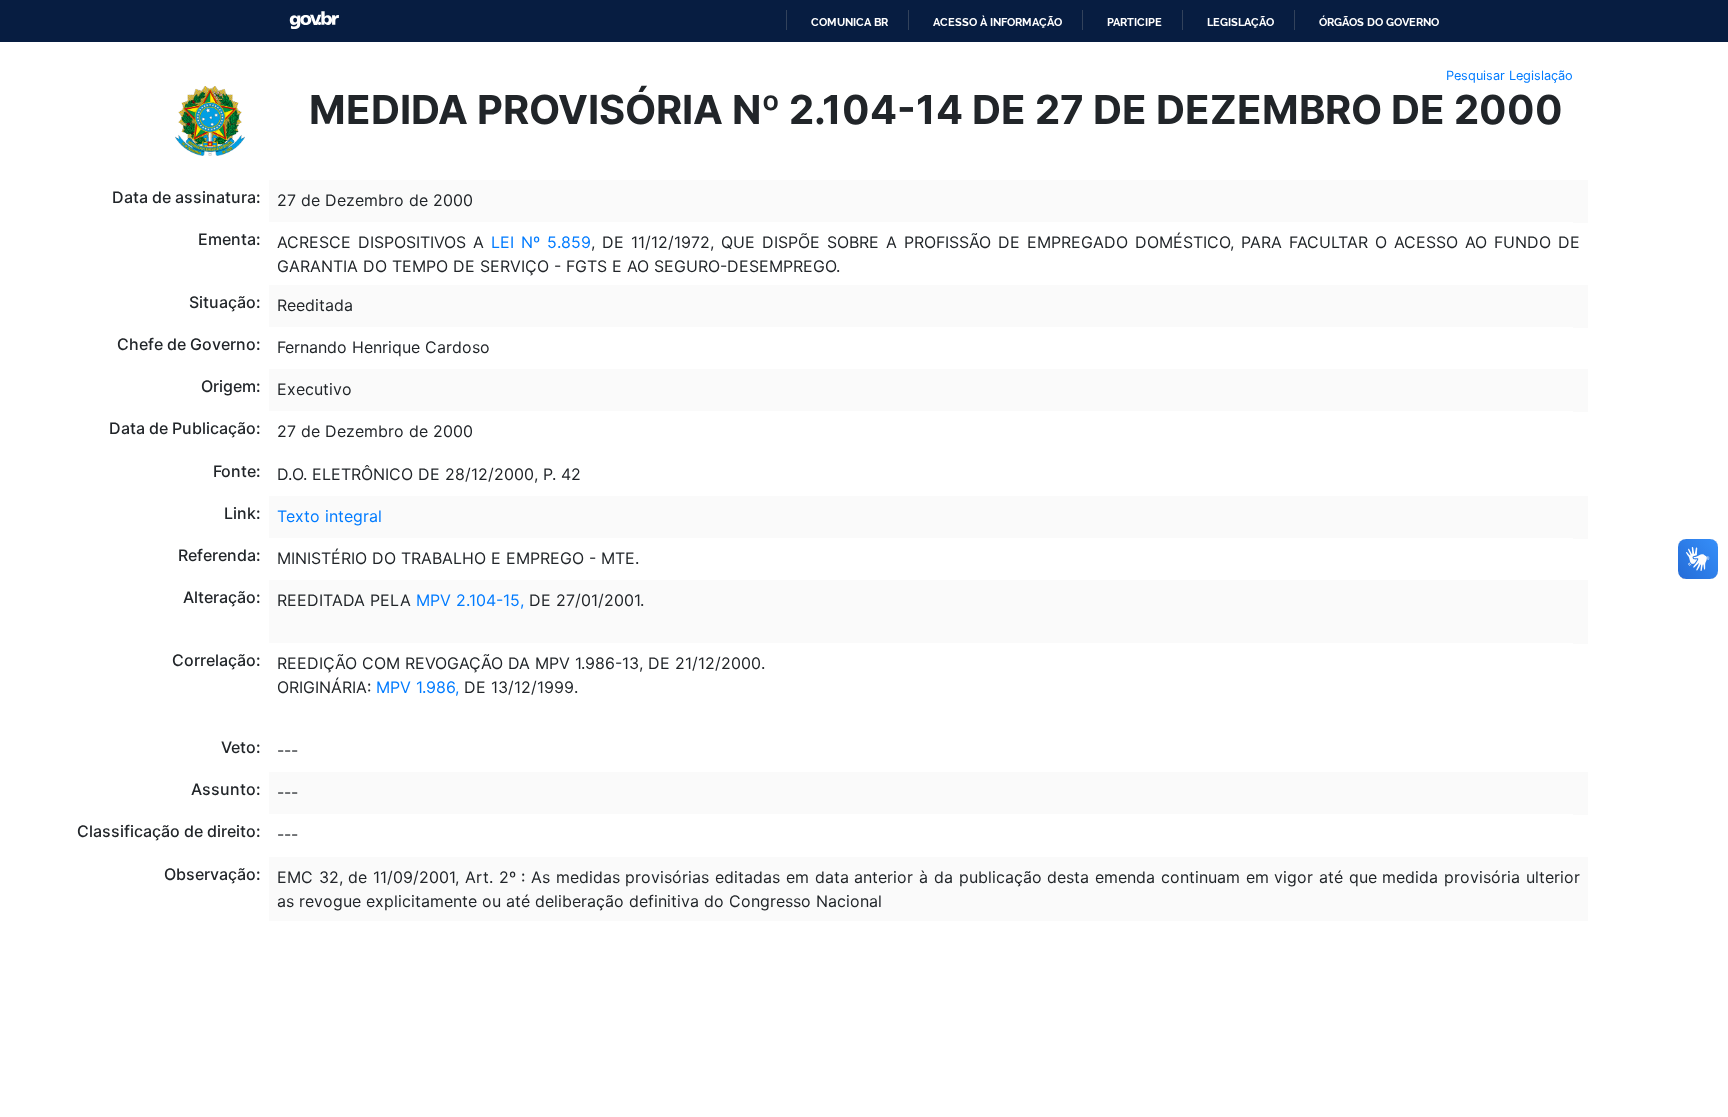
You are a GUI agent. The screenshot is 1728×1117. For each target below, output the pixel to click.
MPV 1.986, (417, 687)
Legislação (1240, 22)
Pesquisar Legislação (1509, 75)
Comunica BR (849, 22)
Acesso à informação (997, 22)
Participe (1134, 22)
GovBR (314, 20)
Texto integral (329, 516)
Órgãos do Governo (1379, 22)
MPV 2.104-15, (470, 600)
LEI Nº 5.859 (541, 242)
